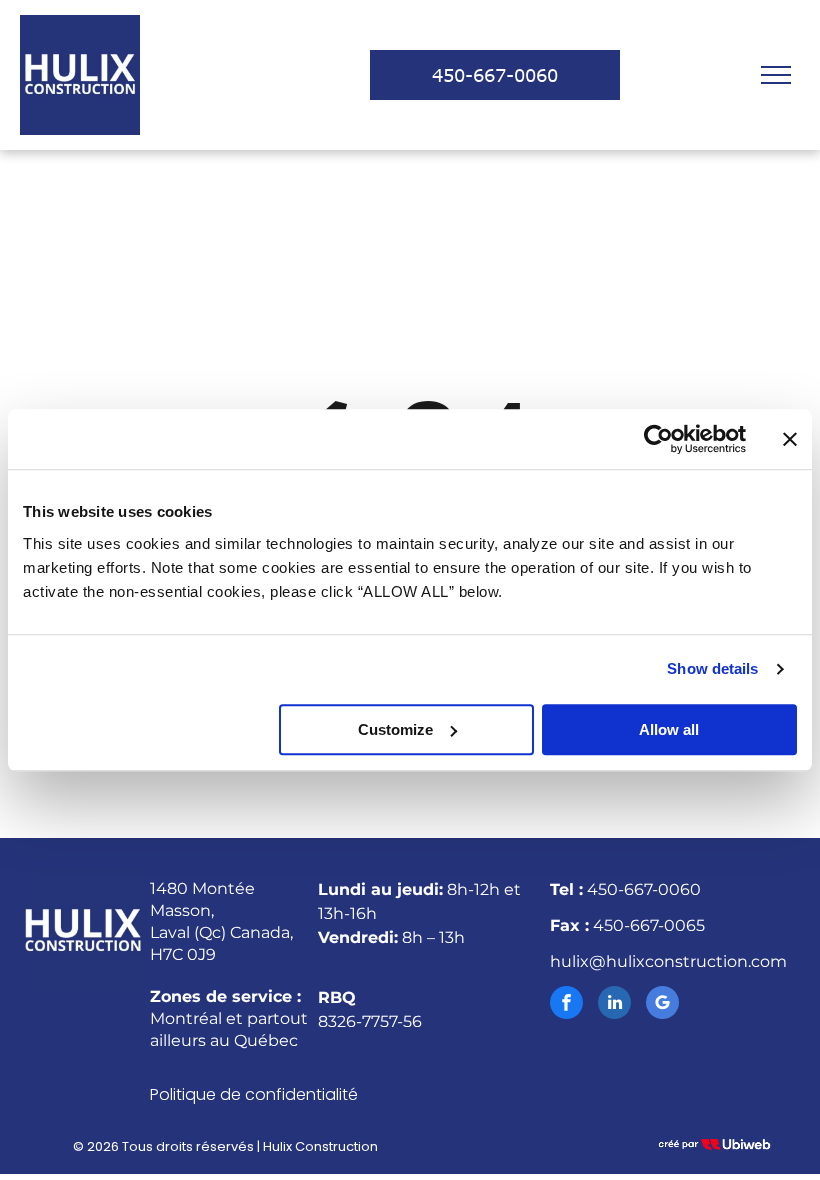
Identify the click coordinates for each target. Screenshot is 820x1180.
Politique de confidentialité (254, 1094)
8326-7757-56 (370, 1021)
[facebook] (566, 1005)
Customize (395, 729)
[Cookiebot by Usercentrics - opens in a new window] (658, 439)
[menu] (776, 75)
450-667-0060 (644, 889)
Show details (712, 668)
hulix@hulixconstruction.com (668, 961)
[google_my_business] (662, 1005)
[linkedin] (614, 1005)
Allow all (669, 729)
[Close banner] (790, 439)
